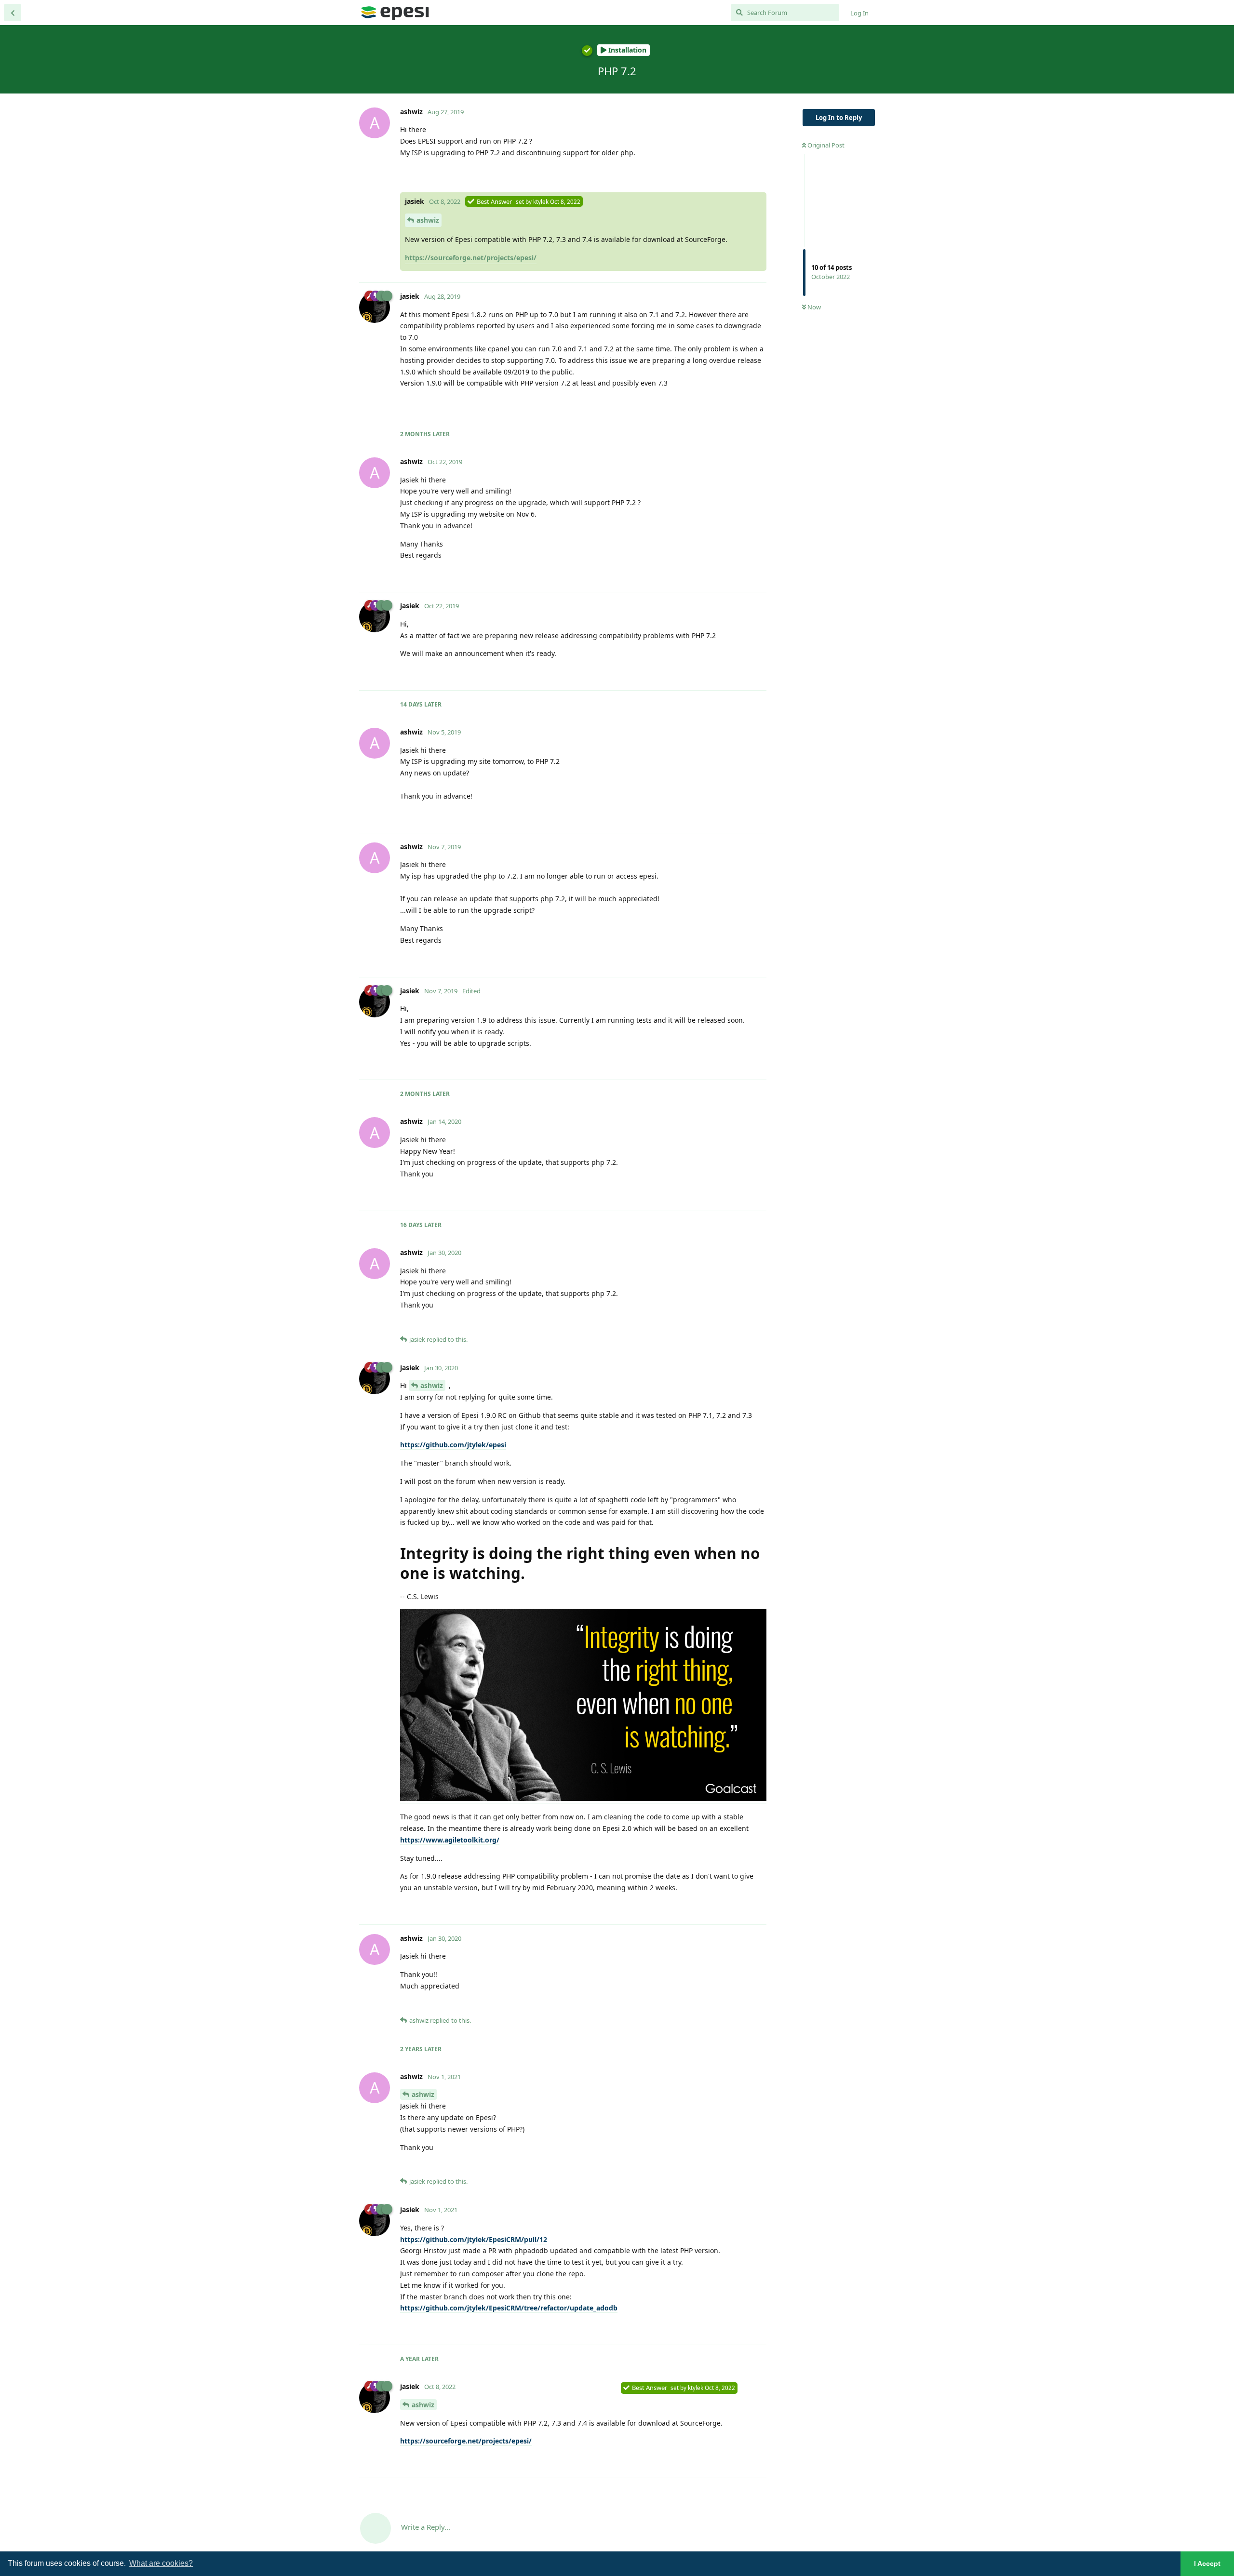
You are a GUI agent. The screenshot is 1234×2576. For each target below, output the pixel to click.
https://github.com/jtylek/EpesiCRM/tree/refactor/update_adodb (509, 2308)
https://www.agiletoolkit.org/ (450, 1840)
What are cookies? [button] (161, 2563)
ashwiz (428, 220)
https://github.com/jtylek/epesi (453, 1445)
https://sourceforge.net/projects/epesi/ (471, 258)
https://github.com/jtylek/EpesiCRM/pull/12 (474, 2239)
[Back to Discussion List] (13, 13)
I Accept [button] (1207, 2563)
